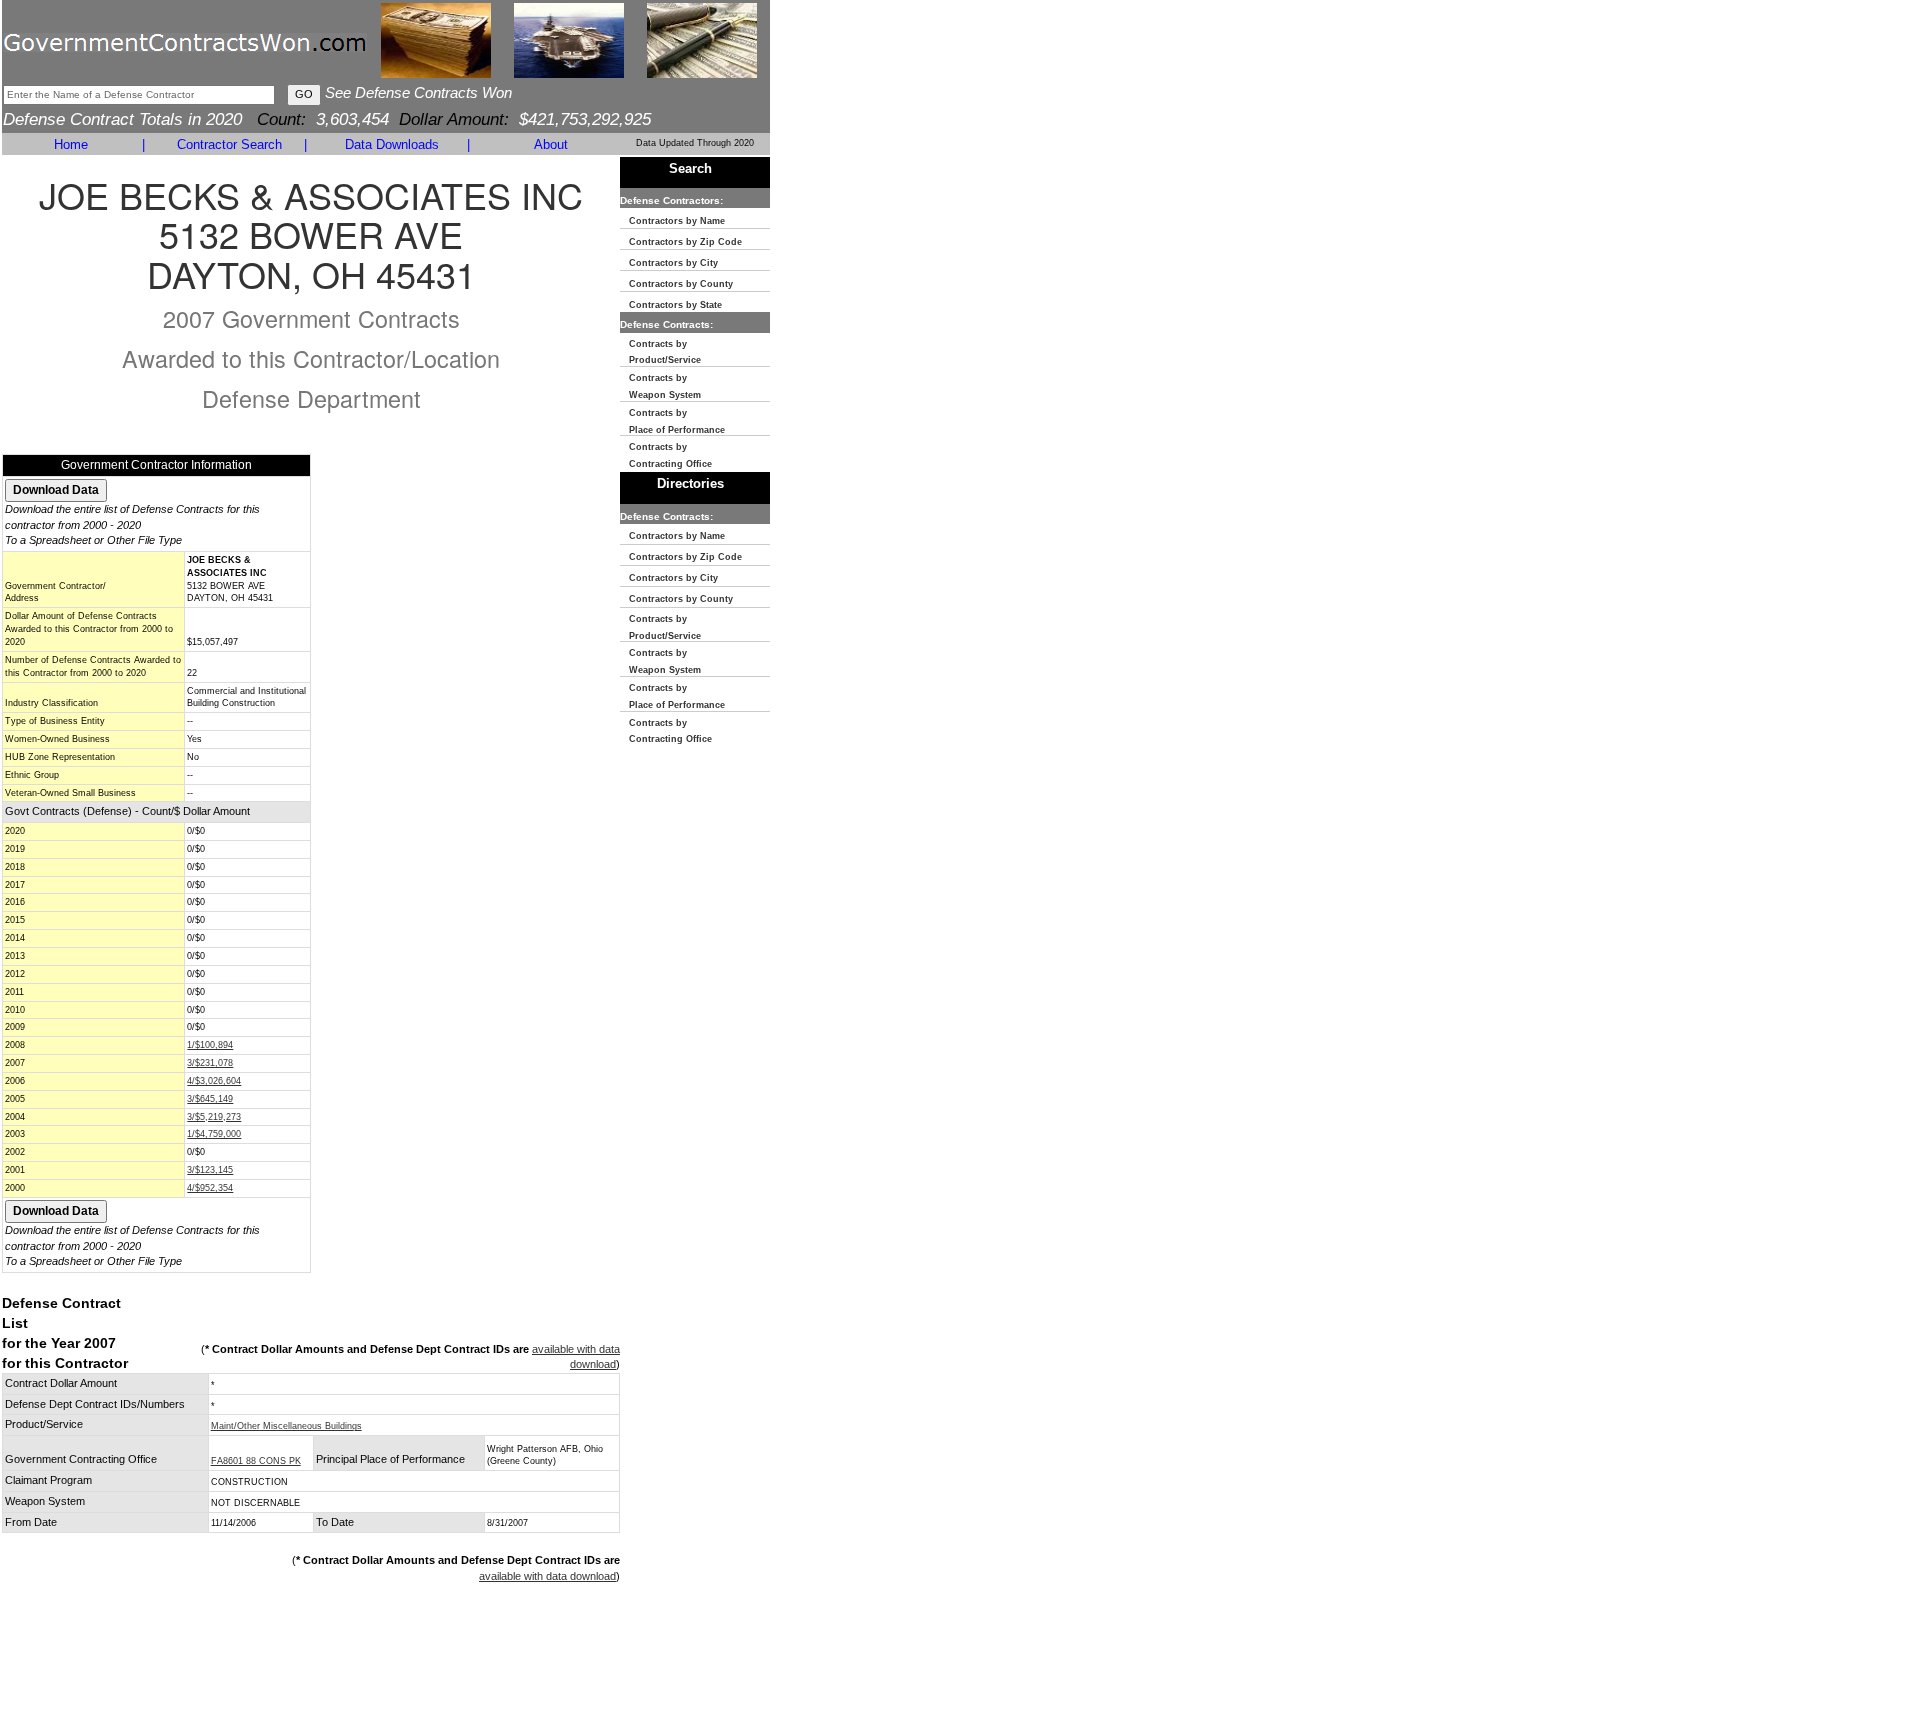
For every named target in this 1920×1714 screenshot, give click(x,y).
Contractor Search (229, 144)
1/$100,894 (210, 1045)
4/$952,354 (210, 1188)
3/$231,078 (210, 1063)
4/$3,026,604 (214, 1081)
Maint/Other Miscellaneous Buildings (286, 1426)
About (551, 144)
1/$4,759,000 (214, 1134)
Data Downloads (392, 144)
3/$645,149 (210, 1099)
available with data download (547, 1576)
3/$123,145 (210, 1170)
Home (71, 144)
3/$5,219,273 (214, 1117)
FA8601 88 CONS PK (256, 1461)
